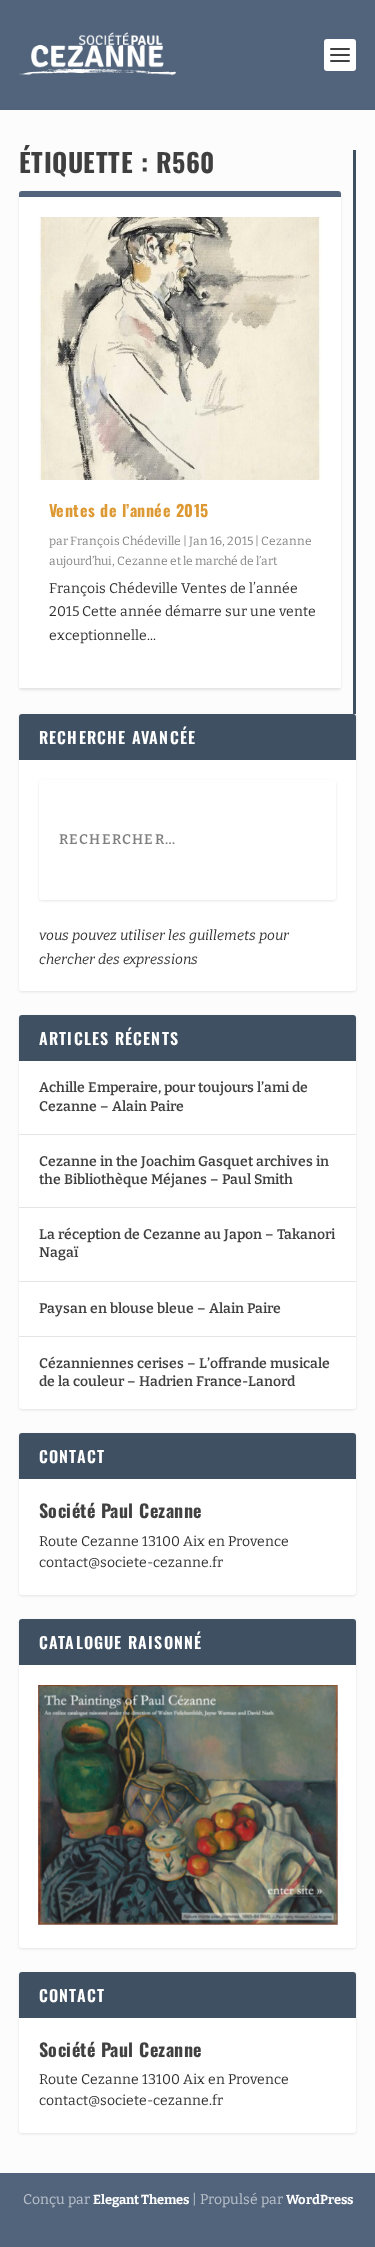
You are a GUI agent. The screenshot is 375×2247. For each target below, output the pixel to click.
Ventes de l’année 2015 (129, 510)
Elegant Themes (141, 2199)
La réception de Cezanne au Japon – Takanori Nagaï (187, 1243)
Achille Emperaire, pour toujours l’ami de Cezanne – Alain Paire (173, 1096)
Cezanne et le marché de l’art (197, 561)
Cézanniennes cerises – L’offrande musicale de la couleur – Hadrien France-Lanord (184, 1372)
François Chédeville (125, 541)
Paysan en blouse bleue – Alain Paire (160, 1308)
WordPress (319, 2199)
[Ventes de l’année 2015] (180, 348)
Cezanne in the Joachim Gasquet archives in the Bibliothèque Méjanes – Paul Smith (184, 1170)
